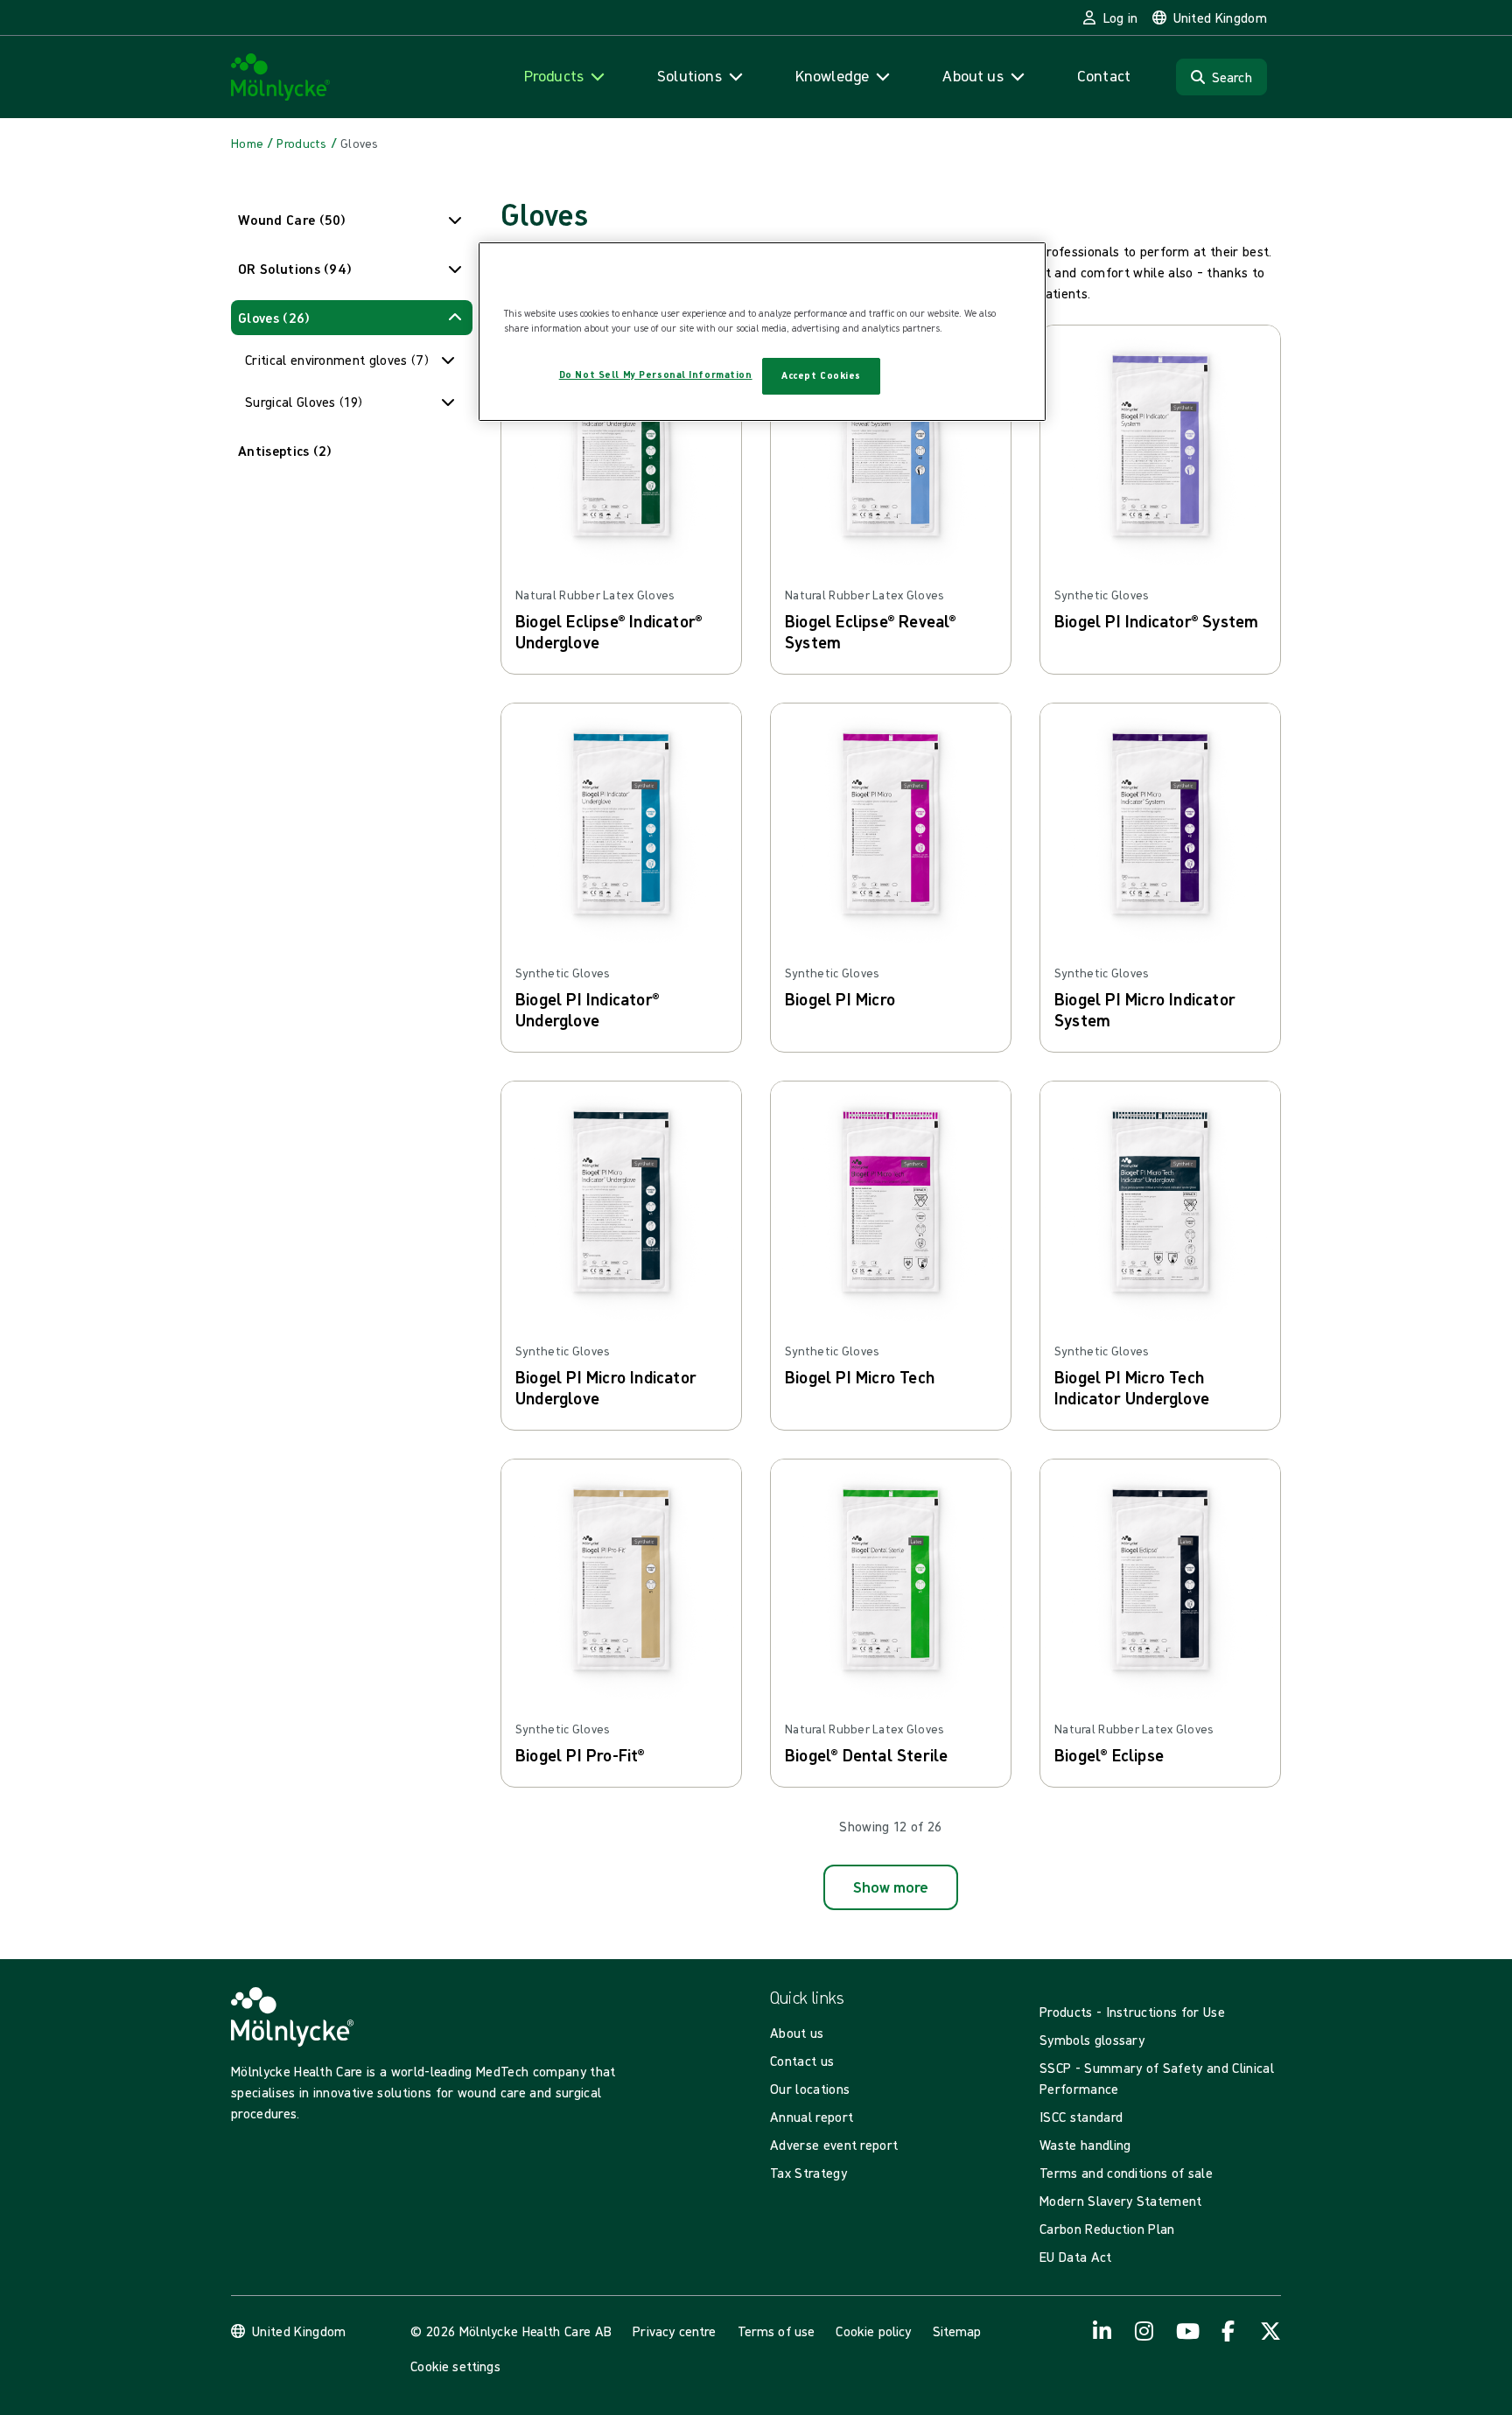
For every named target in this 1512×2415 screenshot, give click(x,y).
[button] (352, 220)
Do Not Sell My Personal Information (656, 374)
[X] (1270, 2331)
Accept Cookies (821, 375)
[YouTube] (1186, 2331)
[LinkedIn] (1102, 2331)
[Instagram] (1144, 2331)
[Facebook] (1228, 2331)
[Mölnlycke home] (281, 77)
